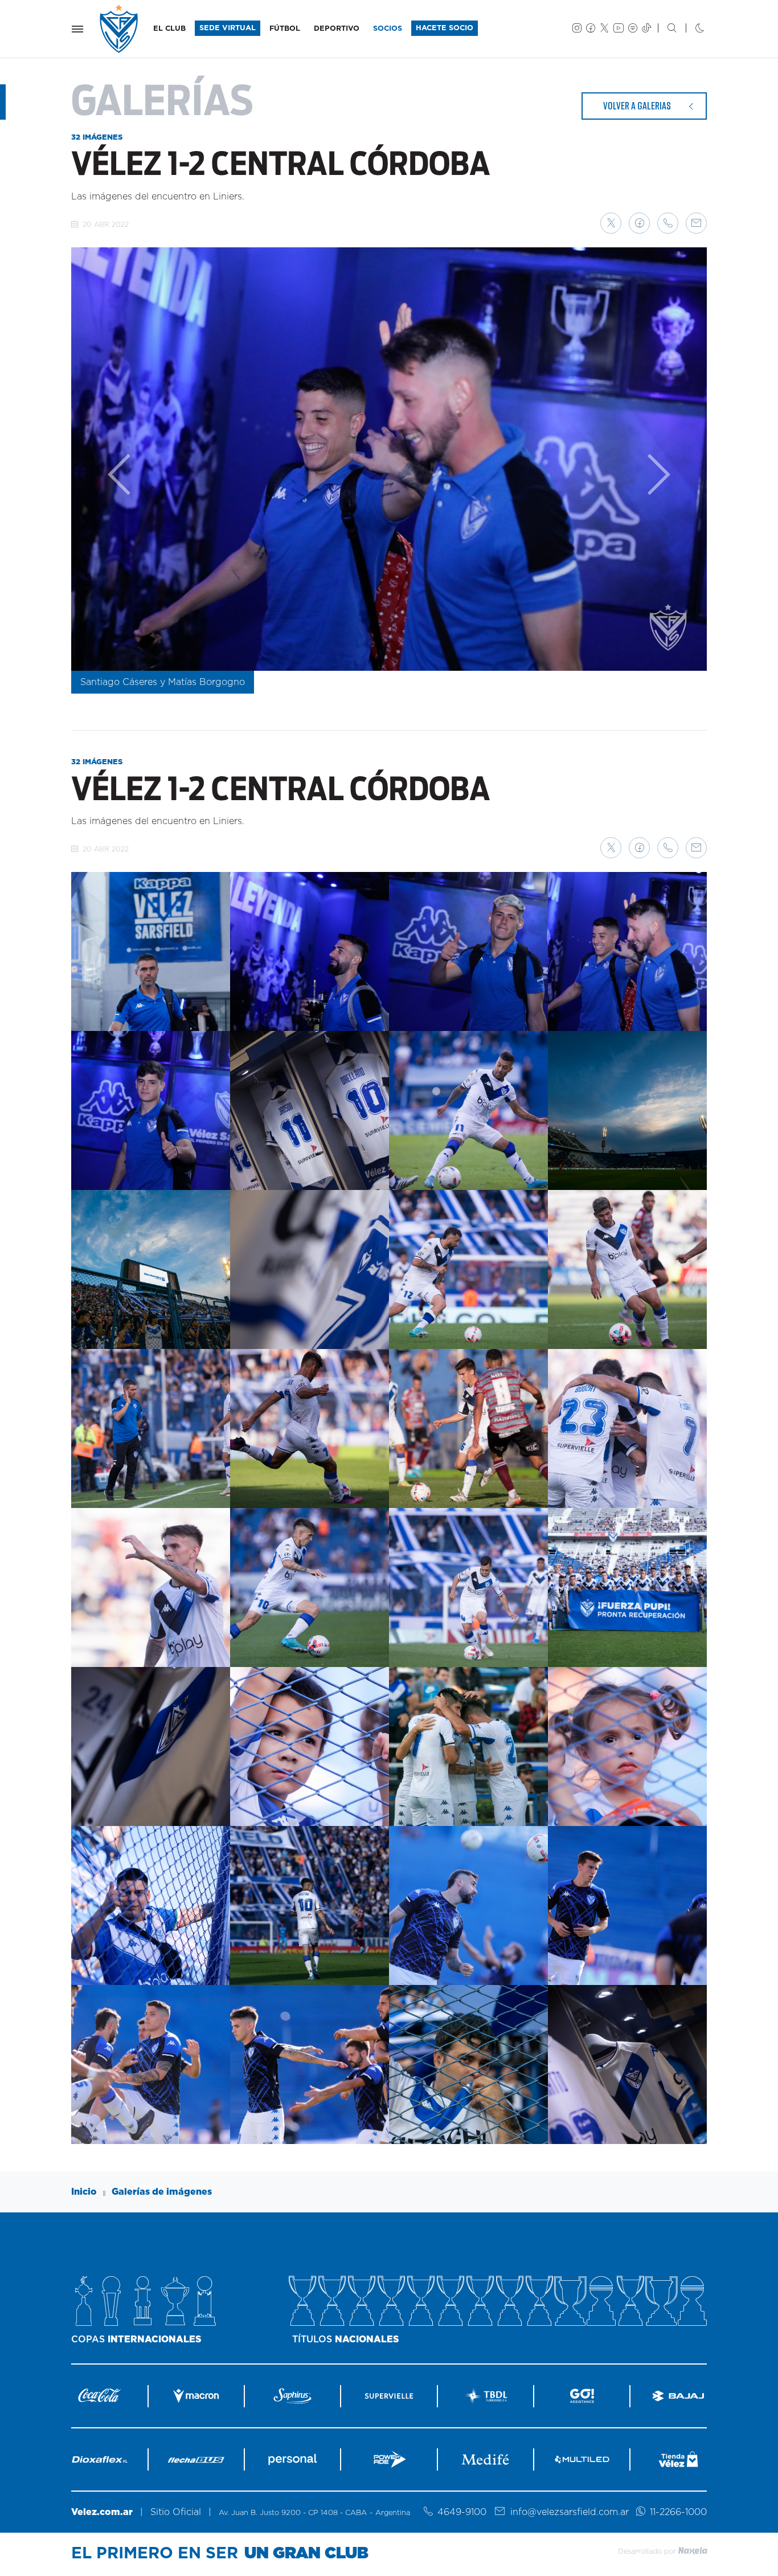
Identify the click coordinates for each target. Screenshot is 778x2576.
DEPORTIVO (337, 29)
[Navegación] (77, 29)
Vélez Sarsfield (120, 29)
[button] (611, 223)
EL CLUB (169, 29)
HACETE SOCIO (445, 28)
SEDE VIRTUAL (228, 28)
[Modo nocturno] (691, 29)
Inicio (84, 2192)
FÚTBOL (285, 29)
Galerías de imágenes (162, 2192)
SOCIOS (388, 29)
